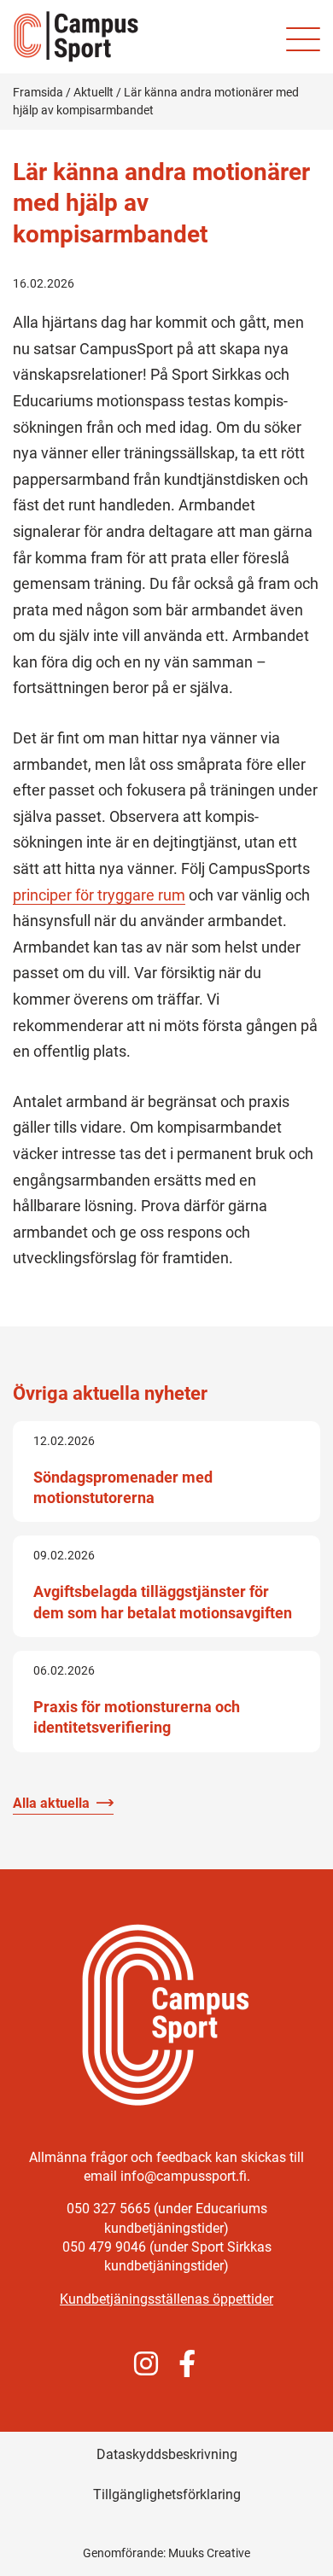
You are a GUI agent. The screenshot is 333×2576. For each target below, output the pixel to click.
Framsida (38, 92)
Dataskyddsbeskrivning (167, 2454)
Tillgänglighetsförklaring (167, 2494)
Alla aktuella (51, 1803)
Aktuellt (93, 92)
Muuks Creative (209, 2553)
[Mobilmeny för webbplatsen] (303, 39)
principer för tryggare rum (99, 895)
